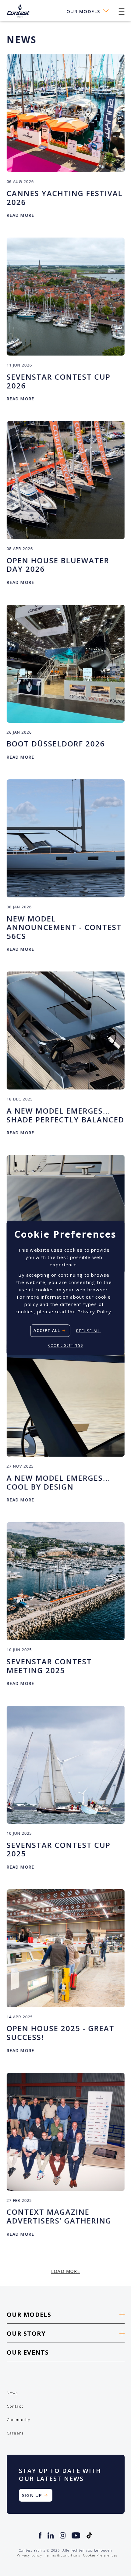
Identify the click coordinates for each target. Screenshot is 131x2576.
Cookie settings (65, 1345)
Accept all (47, 1331)
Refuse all (88, 1331)
